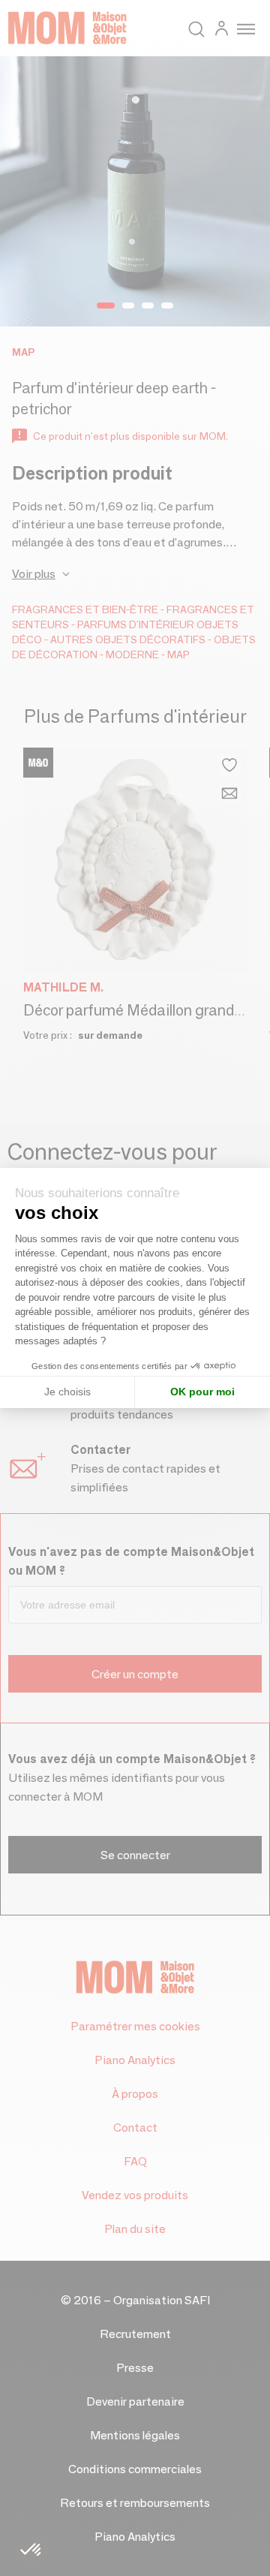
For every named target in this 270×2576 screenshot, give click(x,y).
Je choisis (67, 1392)
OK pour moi (202, 1392)
